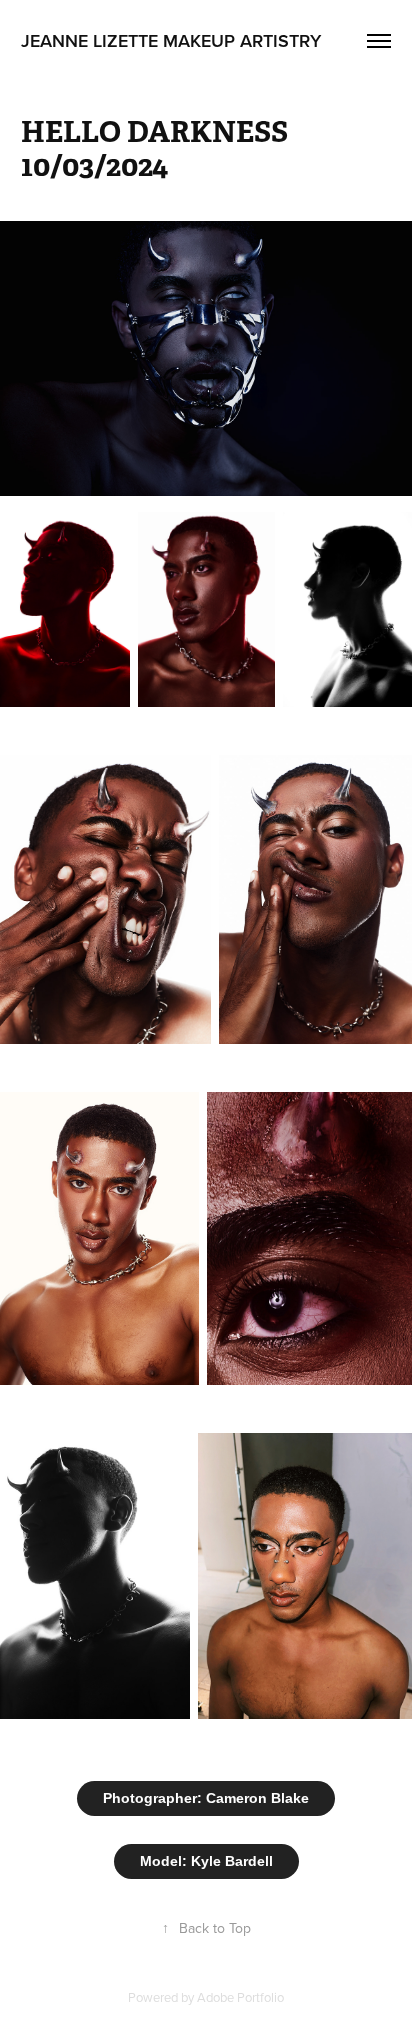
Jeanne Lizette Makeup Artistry (171, 40)
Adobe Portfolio (240, 1997)
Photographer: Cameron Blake (206, 1798)
